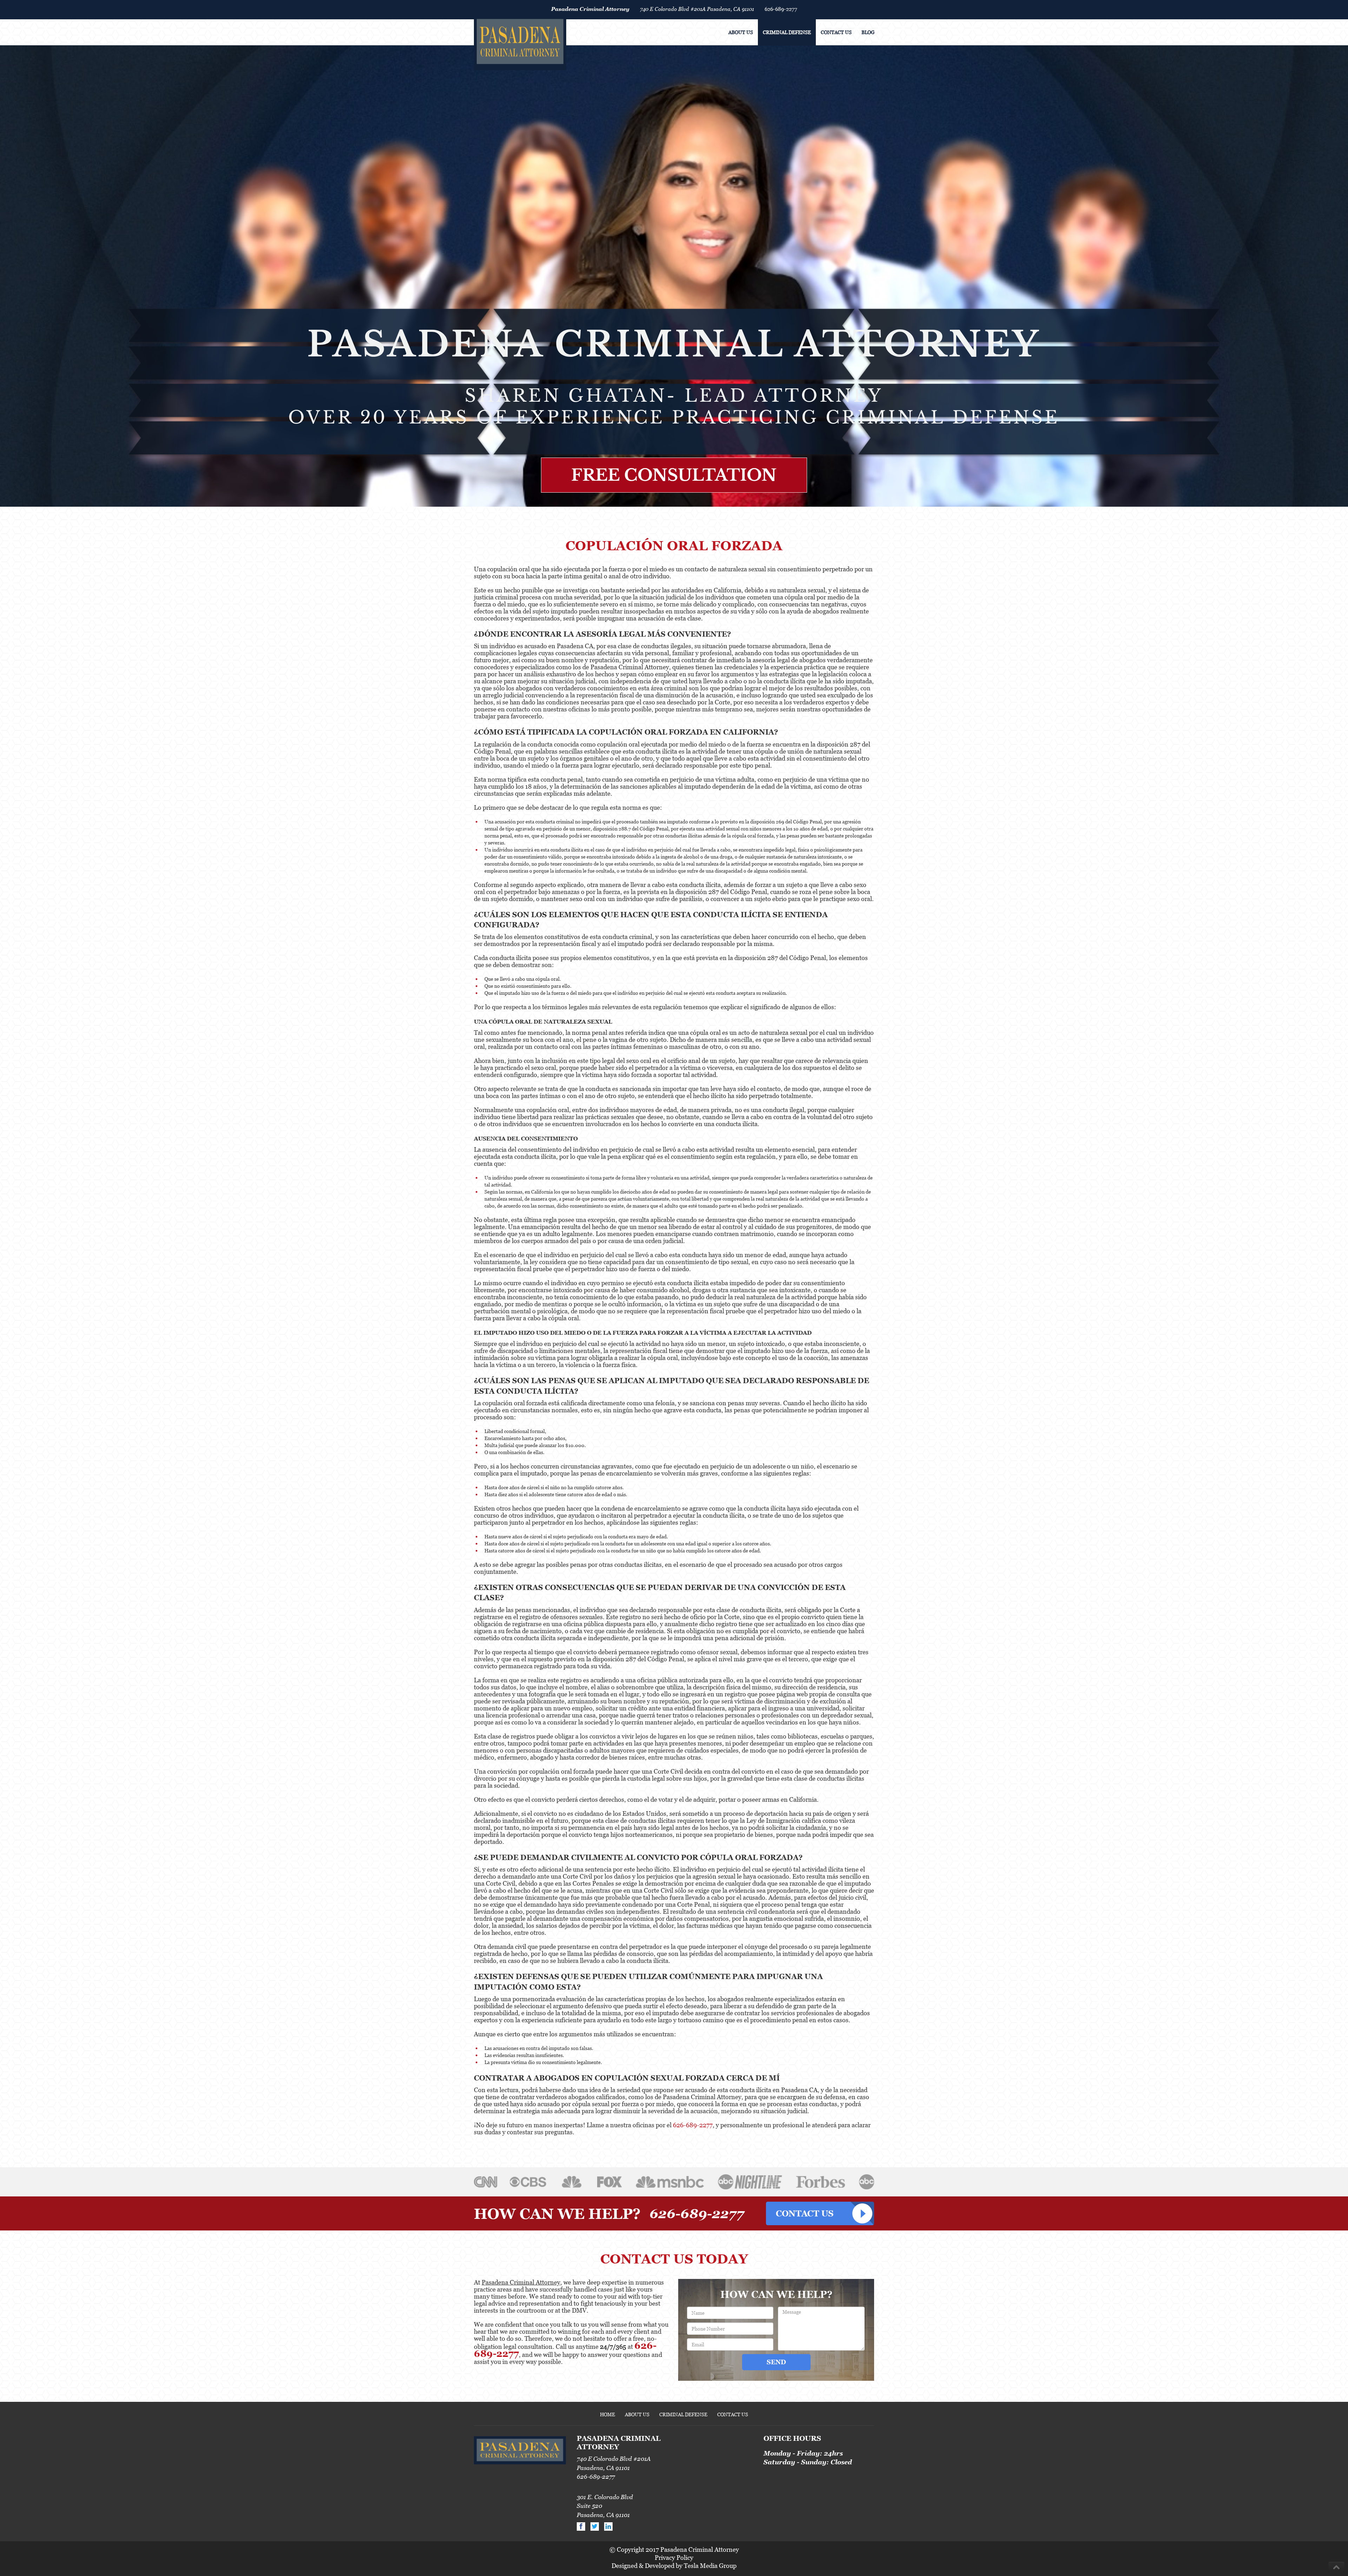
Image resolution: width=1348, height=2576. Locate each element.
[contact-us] (820, 2213)
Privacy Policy (674, 2558)
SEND (776, 2362)
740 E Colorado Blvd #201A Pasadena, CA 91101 (697, 9)
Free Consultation (674, 475)
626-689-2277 (781, 9)
